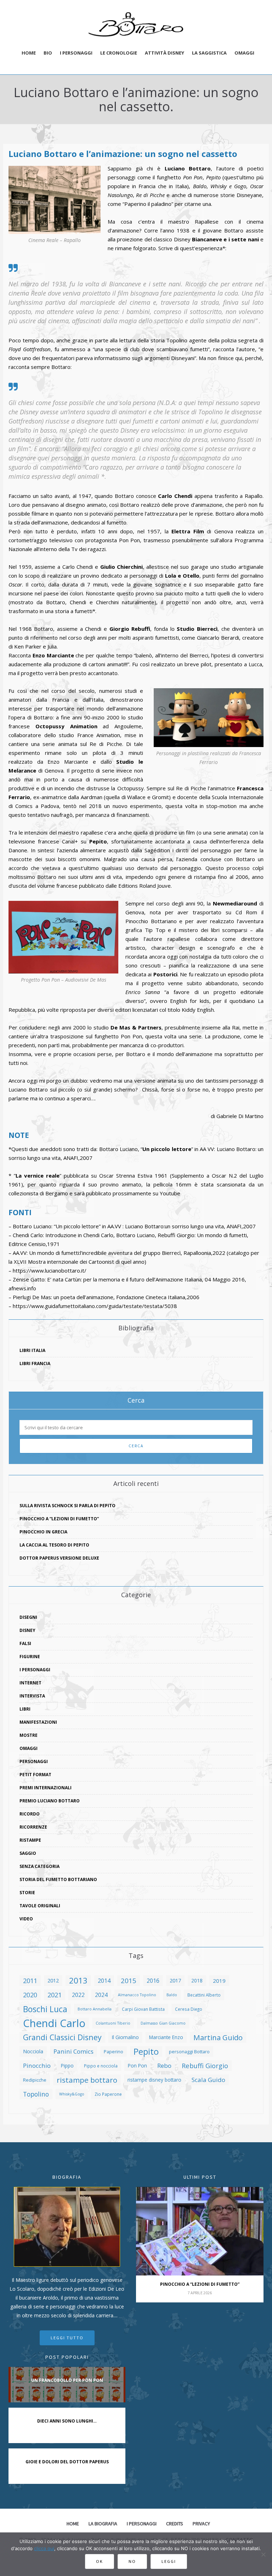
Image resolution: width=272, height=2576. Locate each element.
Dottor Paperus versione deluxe (59, 1558)
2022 (78, 1995)
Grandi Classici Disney (62, 2037)
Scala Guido (208, 2080)
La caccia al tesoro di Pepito (54, 1545)
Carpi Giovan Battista (143, 2009)
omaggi (29, 1748)
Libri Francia (35, 1363)
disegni (28, 1617)
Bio (48, 53)
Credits (175, 2524)
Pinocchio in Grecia (43, 1532)
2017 (175, 1980)
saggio (28, 1853)
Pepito (146, 2052)
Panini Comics (73, 2051)
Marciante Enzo (166, 2037)
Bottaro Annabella (95, 2009)
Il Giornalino (125, 2037)
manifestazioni (38, 1722)
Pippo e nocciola (101, 2066)
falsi (25, 1643)
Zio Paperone (108, 2094)
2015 (129, 1980)
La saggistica (209, 53)
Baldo (172, 1995)
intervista (32, 1696)
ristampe (30, 1840)
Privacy (201, 2524)
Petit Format (35, 1775)
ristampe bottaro (87, 2080)
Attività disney (165, 53)
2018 (197, 1980)
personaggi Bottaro (189, 2052)
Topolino (36, 2094)
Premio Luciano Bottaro (50, 1801)
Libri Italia (32, 1350)
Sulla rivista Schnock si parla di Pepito (67, 1506)
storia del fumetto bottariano (58, 1879)
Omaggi (244, 53)
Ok (100, 2561)
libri (25, 1709)
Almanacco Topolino (137, 1995)
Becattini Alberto (204, 1995)
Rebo (164, 2066)
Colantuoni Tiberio (113, 2023)
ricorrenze (33, 1827)
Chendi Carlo (54, 2023)
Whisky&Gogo (72, 2094)
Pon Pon (137, 2066)
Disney (27, 1630)
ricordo (30, 1814)
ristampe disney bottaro (154, 2080)
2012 (53, 1980)
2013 (78, 1981)
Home (29, 53)
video (26, 1919)
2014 (104, 1980)
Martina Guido (218, 2037)
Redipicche (35, 2080)
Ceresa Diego (189, 2009)
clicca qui (44, 2548)
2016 (153, 1981)
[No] (263, 2554)
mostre (29, 1735)
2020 (30, 1995)
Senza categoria (39, 1866)
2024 (101, 1995)
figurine (30, 1657)
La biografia (103, 2524)
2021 (55, 1995)
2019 (219, 1981)
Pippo (67, 2066)
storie (27, 1893)
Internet (30, 1683)
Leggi (169, 2561)
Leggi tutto (67, 2338)
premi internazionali (46, 1788)
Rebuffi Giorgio (205, 2066)
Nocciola (33, 2051)
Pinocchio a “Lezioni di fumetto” (59, 1519)
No (132, 2561)
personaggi (34, 1761)
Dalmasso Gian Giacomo (163, 2023)
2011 (30, 1980)
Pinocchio (37, 2066)
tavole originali (40, 1906)
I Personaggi (35, 1670)
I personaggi (76, 53)
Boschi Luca (45, 2009)
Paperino (114, 2052)
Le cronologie (119, 53)
